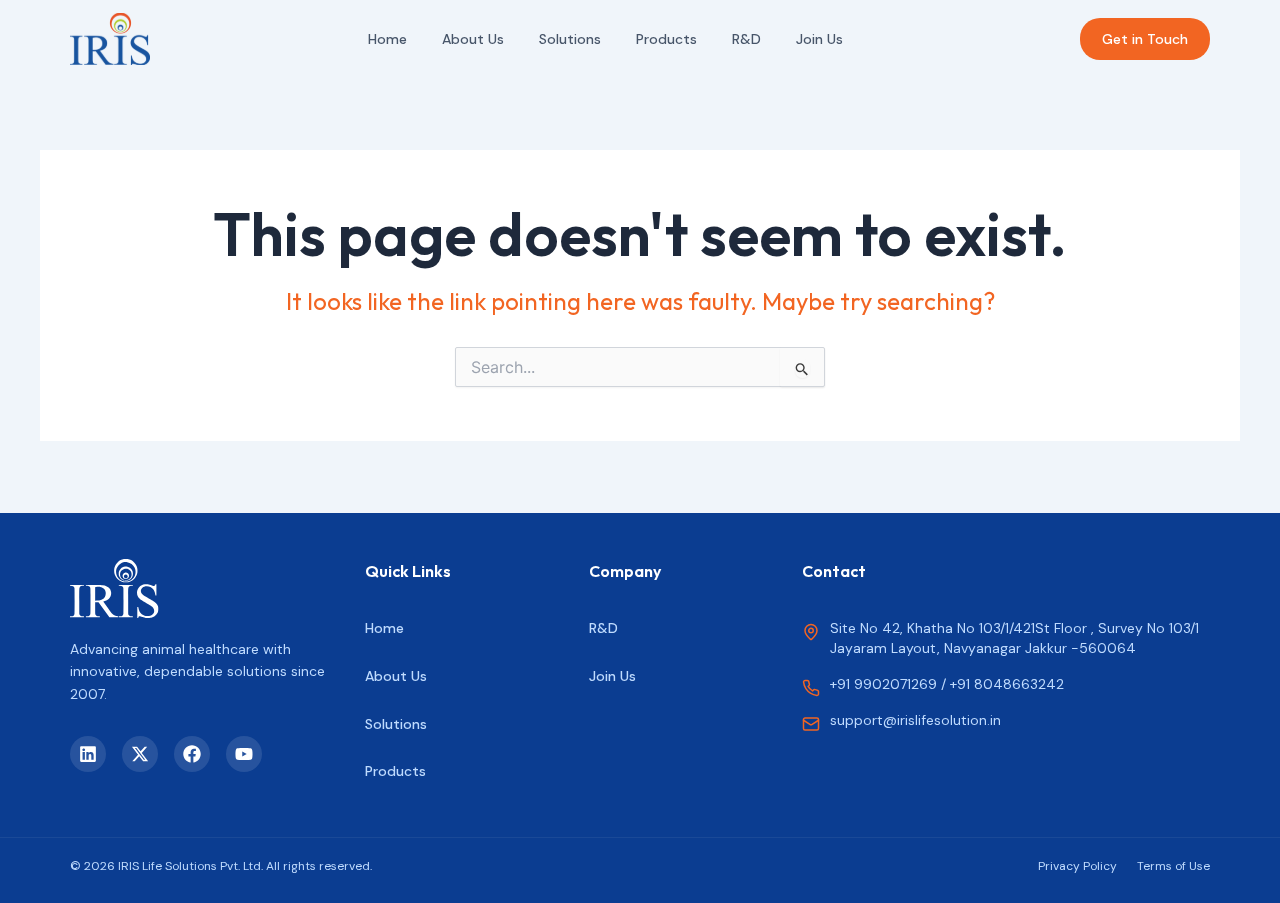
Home (387, 39)
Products (666, 39)
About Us (473, 39)
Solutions (570, 39)
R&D (746, 39)
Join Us (819, 39)
